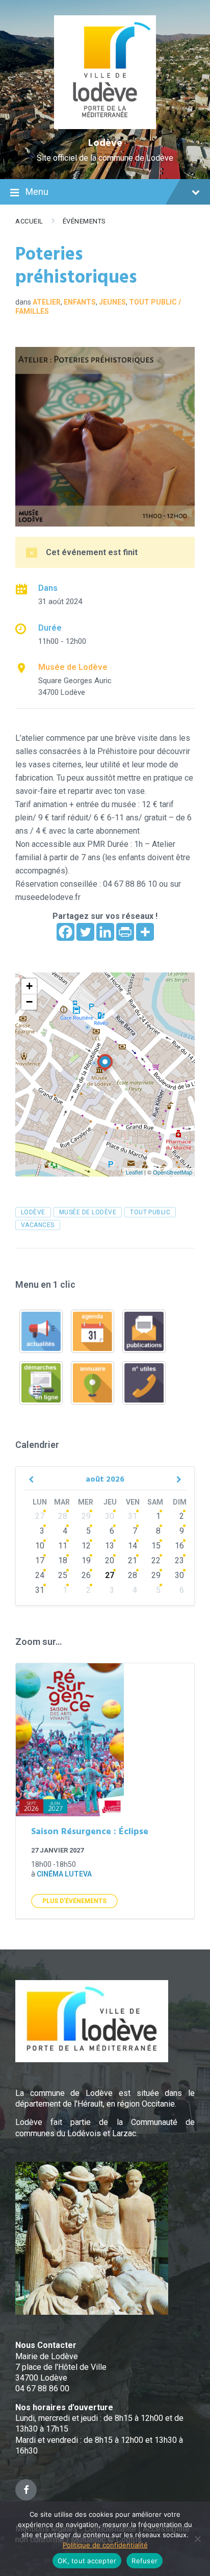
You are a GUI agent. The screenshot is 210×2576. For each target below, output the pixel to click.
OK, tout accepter (87, 2561)
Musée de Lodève (73, 667)
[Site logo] (105, 126)
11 (63, 1546)
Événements (84, 221)
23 (179, 1560)
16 (179, 1546)
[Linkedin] (105, 932)
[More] (145, 932)
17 (40, 1560)
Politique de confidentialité (105, 2545)
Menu (37, 192)
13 (110, 1546)
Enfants (80, 302)
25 (63, 1575)
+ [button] (29, 986)
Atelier (47, 302)
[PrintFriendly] (125, 932)
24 (40, 1575)
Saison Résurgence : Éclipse (90, 1832)
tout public (150, 1212)
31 (133, 1516)
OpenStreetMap (173, 1172)
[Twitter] (85, 932)
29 (86, 1516)
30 (110, 1516)
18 (63, 1560)
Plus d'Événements (74, 1901)
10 (40, 1546)
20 (110, 1560)
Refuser (145, 2561)
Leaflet (134, 1172)
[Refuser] (197, 2539)
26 (86, 1575)
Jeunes (112, 302)
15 (156, 1546)
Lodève (105, 143)
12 (86, 1546)
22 (156, 1560)
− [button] (29, 1002)
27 (40, 1516)
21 (133, 1560)
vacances (38, 1225)
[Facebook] (65, 932)
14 (133, 1546)
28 (63, 1516)
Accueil (29, 221)
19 (86, 1560)
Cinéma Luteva (64, 1874)
